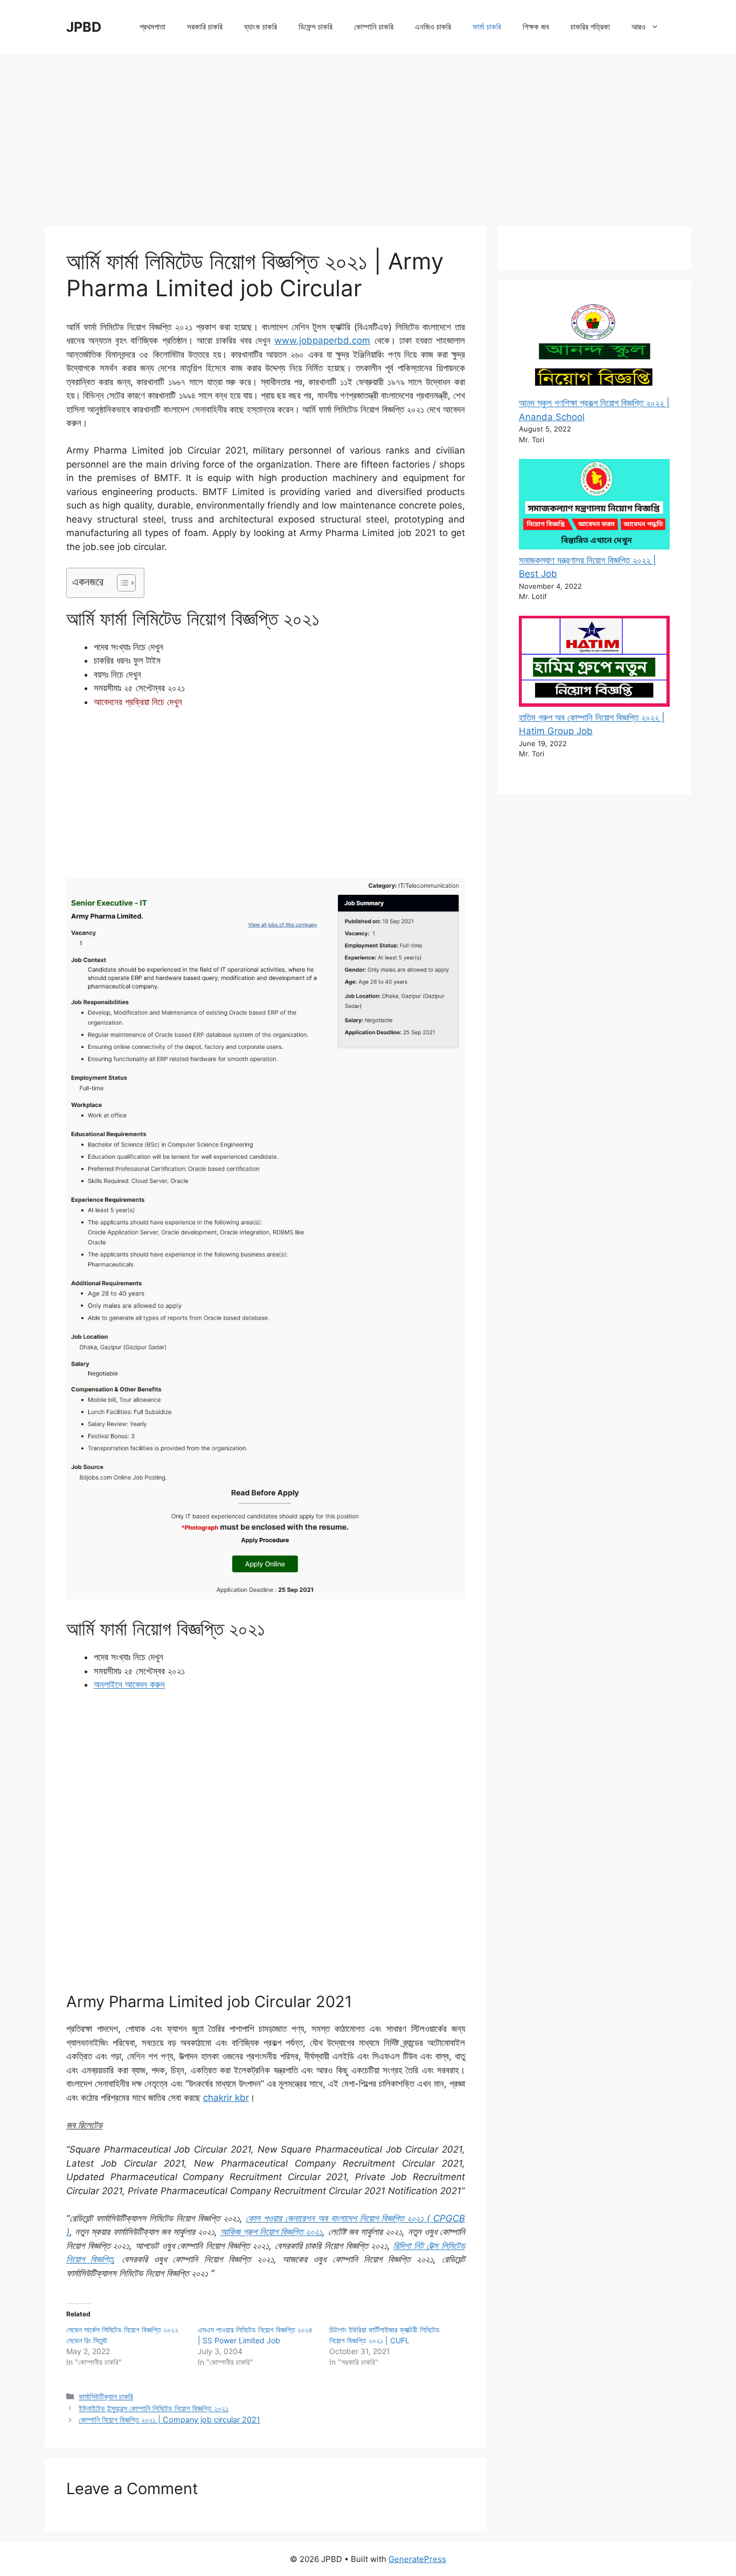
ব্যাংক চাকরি (261, 27)
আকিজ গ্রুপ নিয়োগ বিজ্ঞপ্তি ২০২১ (272, 2232)
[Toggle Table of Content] (121, 583)
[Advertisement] (368, 135)
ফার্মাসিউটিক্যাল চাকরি (106, 2396)
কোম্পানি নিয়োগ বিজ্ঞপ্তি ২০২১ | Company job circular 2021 (169, 2420)
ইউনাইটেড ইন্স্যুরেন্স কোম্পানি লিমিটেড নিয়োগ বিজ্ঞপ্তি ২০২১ (154, 2408)
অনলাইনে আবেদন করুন (129, 1684)
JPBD (84, 27)
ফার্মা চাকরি (487, 27)
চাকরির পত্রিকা (590, 27)
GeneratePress (417, 2559)
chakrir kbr (226, 2098)
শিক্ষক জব (536, 27)
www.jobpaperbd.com (322, 340)
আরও (638, 27)
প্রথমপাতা (152, 27)
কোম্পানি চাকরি (374, 27)
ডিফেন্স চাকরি (315, 27)
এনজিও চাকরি (433, 27)
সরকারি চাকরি (205, 27)
